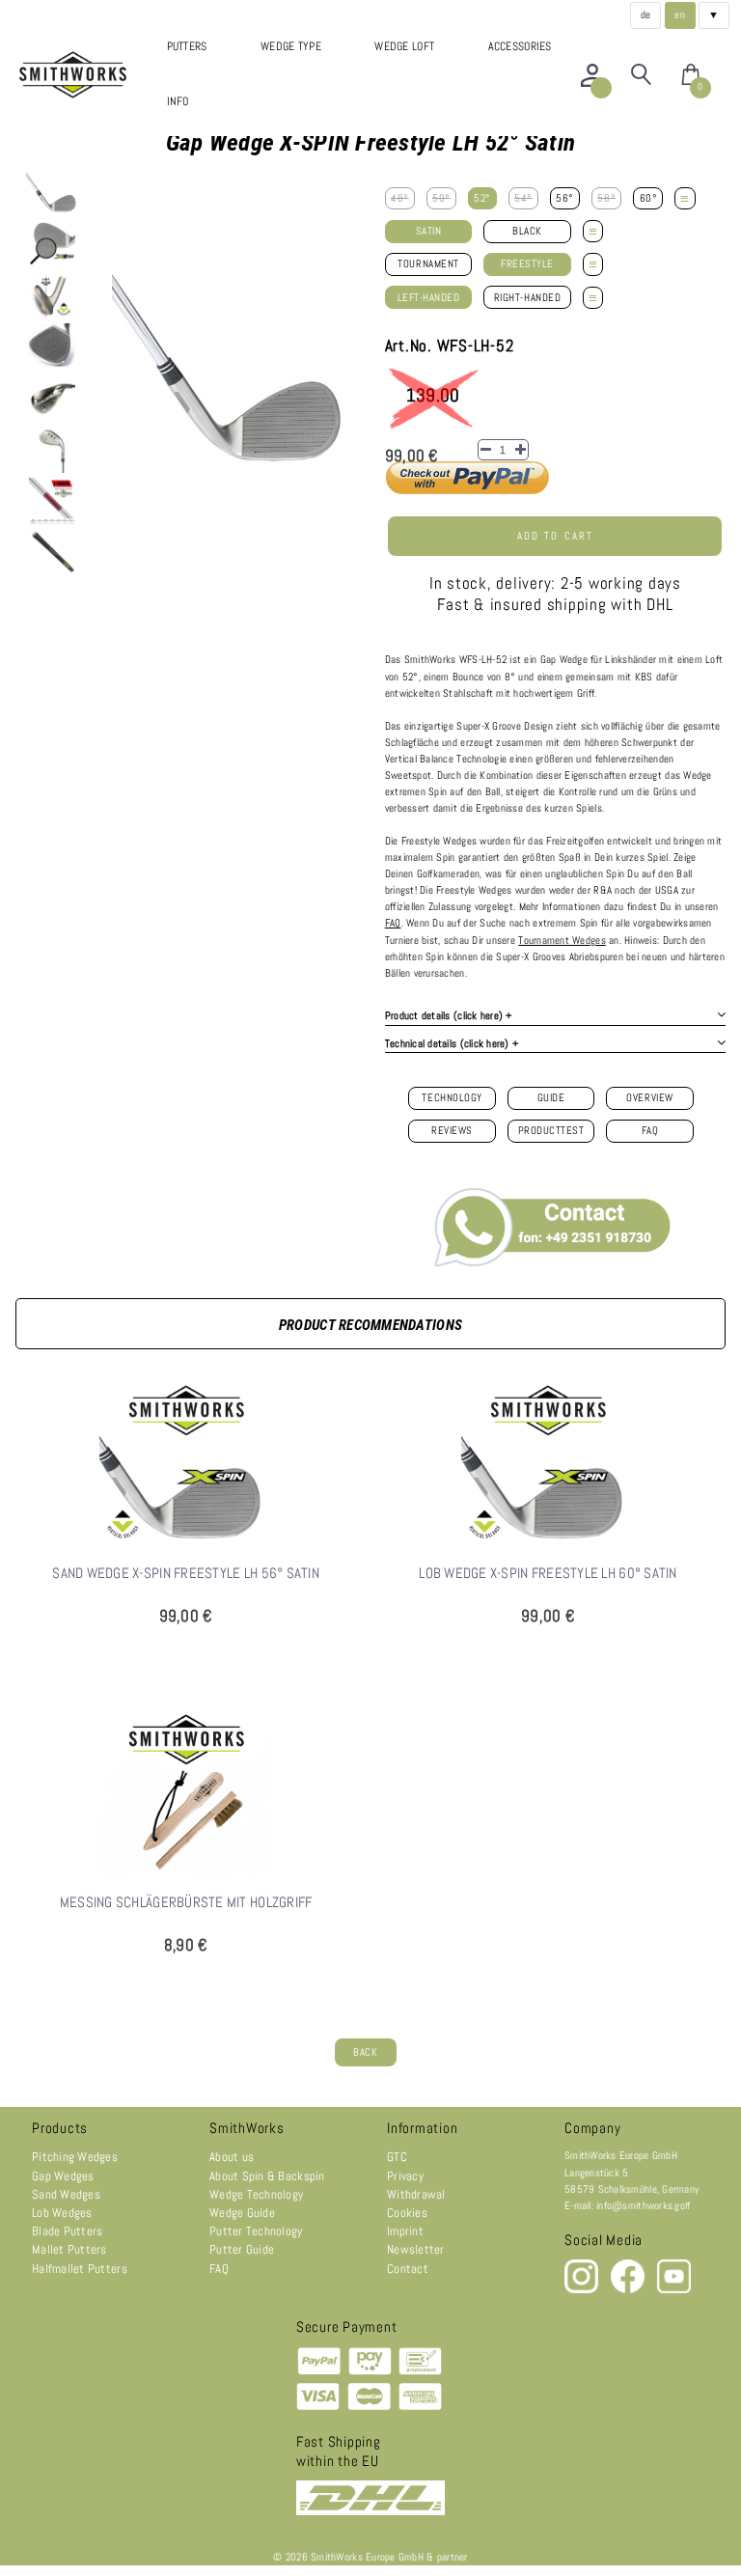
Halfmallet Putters (80, 2269)
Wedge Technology (256, 2194)
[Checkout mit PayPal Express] (468, 493)
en (680, 15)
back (365, 2052)
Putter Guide (242, 2249)
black (527, 231)
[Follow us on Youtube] (674, 2290)
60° (649, 198)
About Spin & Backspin (267, 2176)
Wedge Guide (242, 2213)
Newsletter (416, 2249)
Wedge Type (291, 46)
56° (565, 198)
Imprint (405, 2231)
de (646, 15)
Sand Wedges (66, 2194)
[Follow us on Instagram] (583, 2290)
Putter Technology (256, 2231)
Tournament (428, 264)
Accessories (520, 46)
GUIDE (551, 1098)
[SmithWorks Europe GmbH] (76, 75)
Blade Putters (67, 2231)
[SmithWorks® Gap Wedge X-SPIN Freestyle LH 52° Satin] (52, 193)
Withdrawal (416, 2194)
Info (178, 101)
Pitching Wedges (75, 2157)
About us (232, 2157)
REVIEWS (452, 1131)
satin (429, 231)
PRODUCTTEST (551, 1131)
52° (482, 198)
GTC (397, 2157)
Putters (187, 46)
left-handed (429, 298)
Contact (408, 2269)
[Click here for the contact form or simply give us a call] (555, 1223)
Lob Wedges (62, 2213)
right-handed (527, 298)
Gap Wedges (63, 2176)
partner (453, 2557)
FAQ (650, 1131)
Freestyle (527, 264)
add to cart (555, 536)
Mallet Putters (69, 2249)
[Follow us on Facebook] (629, 2290)
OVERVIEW (649, 1098)
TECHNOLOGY (452, 1098)
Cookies (407, 2213)
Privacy (405, 2176)
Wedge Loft (404, 46)
